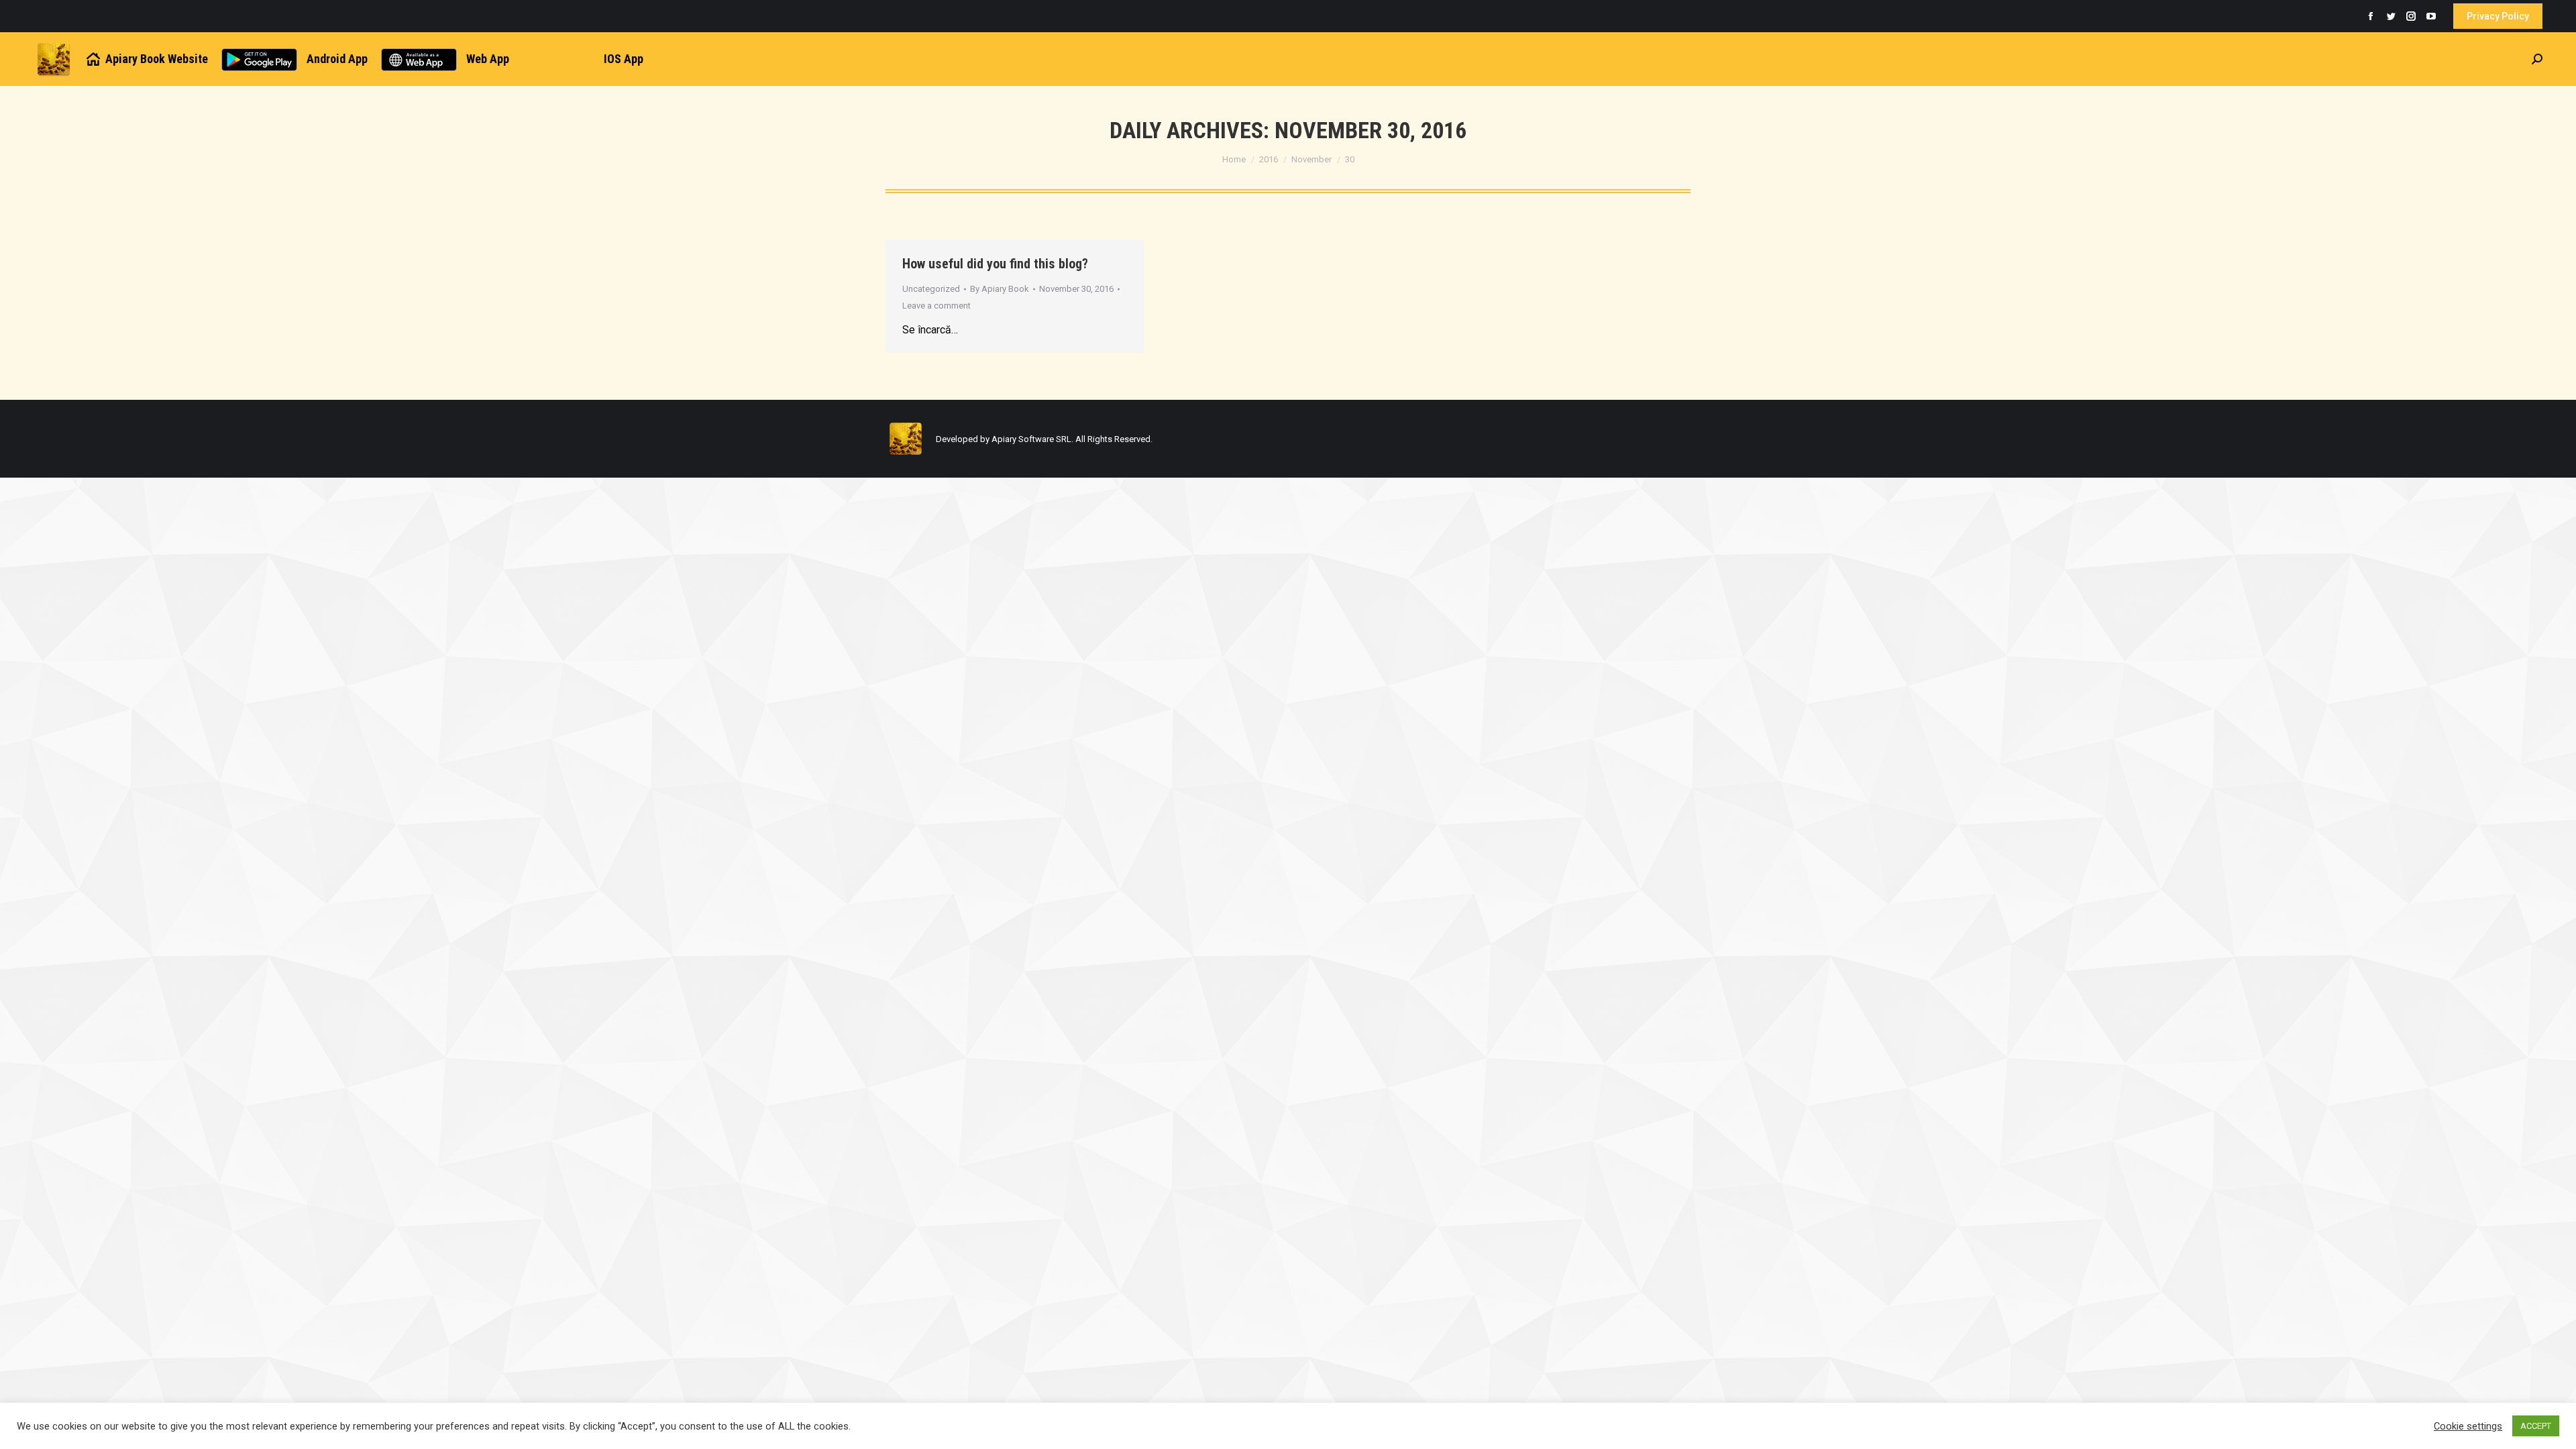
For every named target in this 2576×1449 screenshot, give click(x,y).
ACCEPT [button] (2536, 1426)
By (1000, 289)
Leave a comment (936, 306)
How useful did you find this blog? (995, 264)
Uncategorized (931, 289)
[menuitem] (146, 59)
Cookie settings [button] (2468, 1426)
